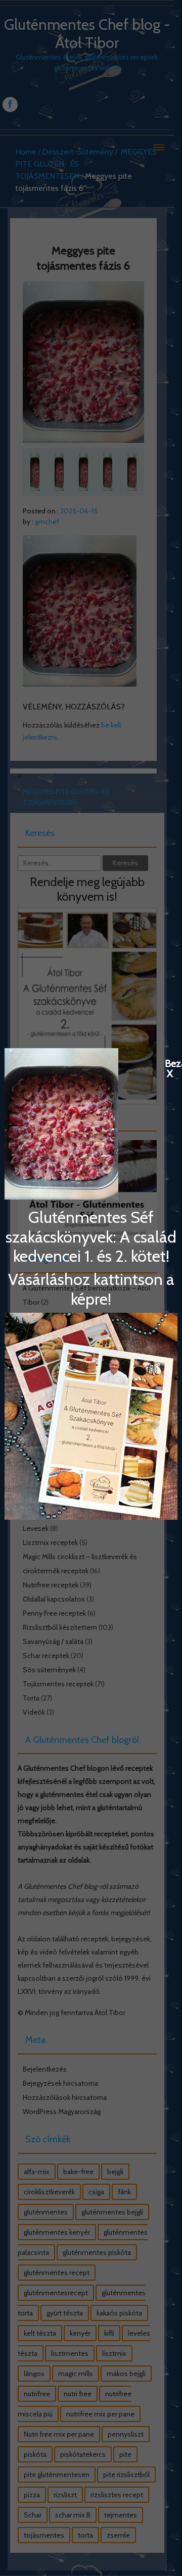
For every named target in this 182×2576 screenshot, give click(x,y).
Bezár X (170, 1063)
